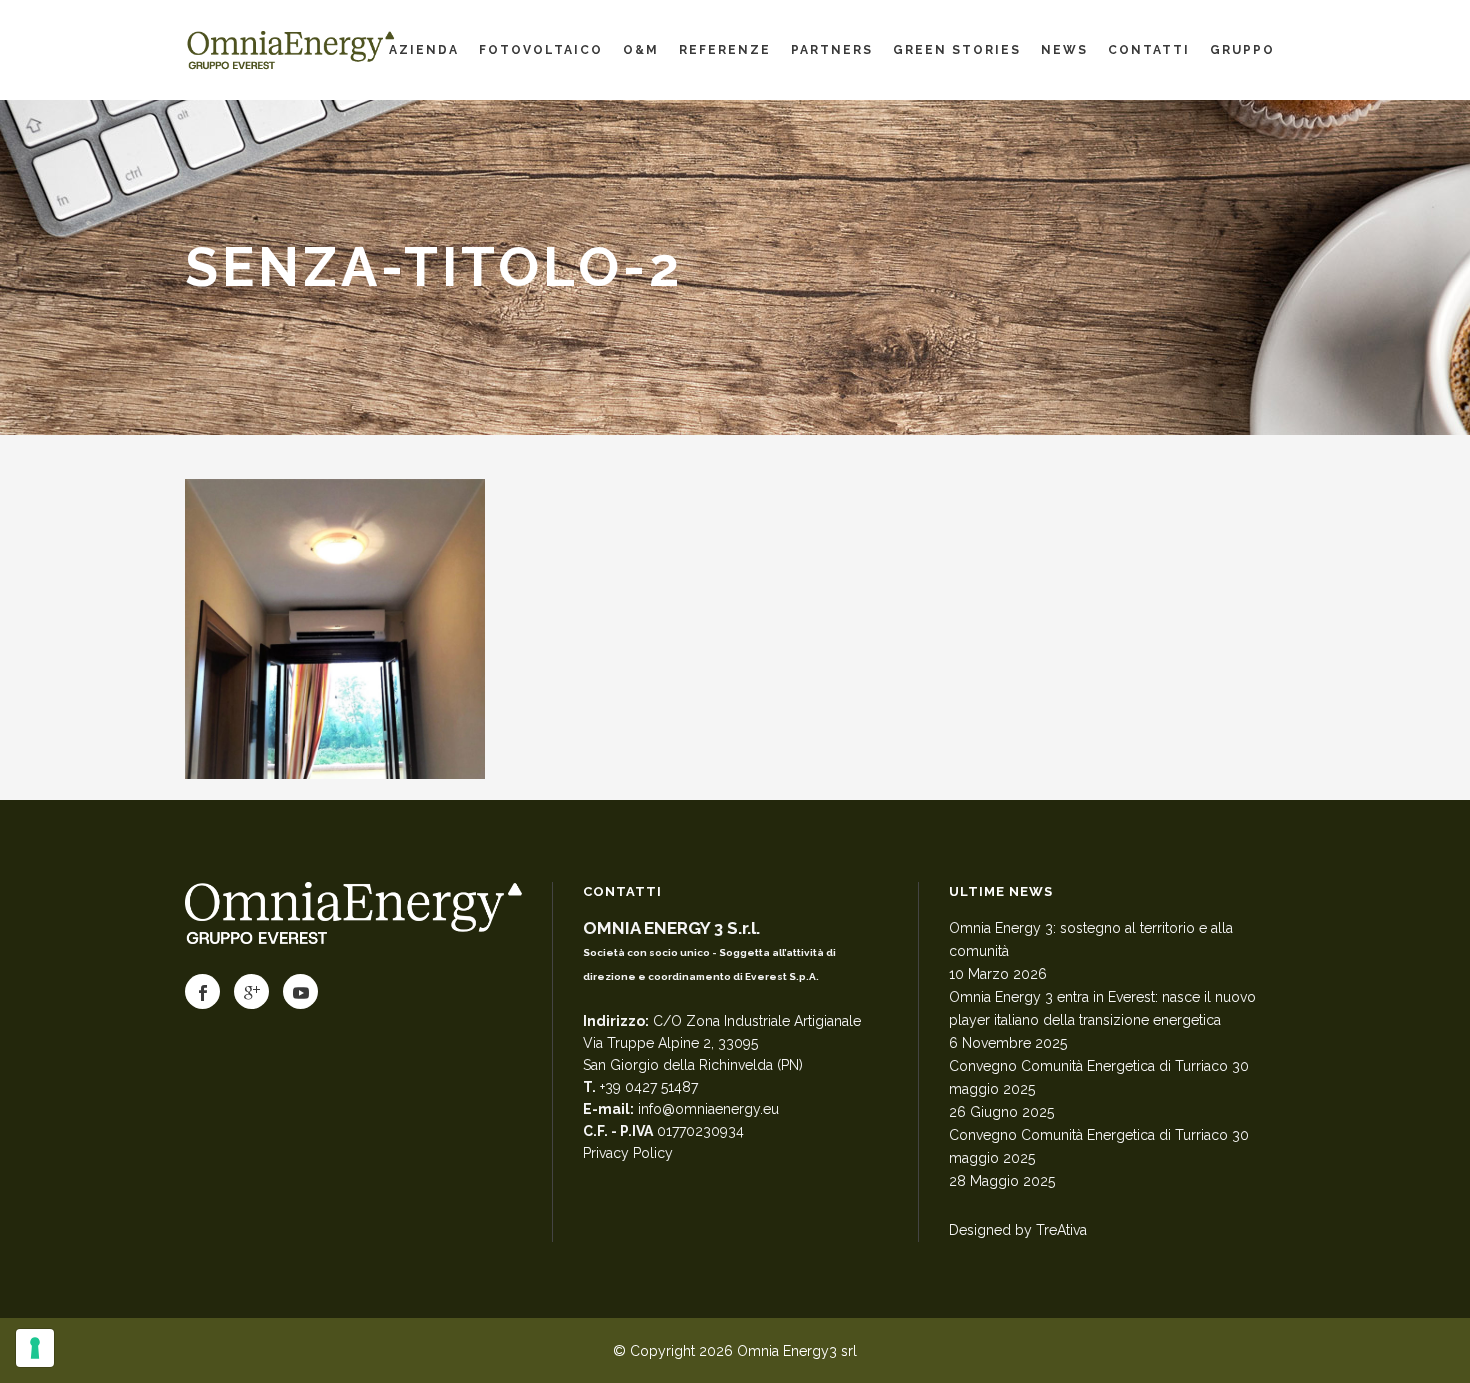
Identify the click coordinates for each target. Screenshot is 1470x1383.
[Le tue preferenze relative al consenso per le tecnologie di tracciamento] (35, 1348)
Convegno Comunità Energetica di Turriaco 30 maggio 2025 (1099, 1077)
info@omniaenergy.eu (708, 1109)
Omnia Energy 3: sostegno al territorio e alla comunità (1091, 939)
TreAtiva (1061, 1230)
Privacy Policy (628, 1153)
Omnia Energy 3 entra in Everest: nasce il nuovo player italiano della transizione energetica (1102, 1008)
